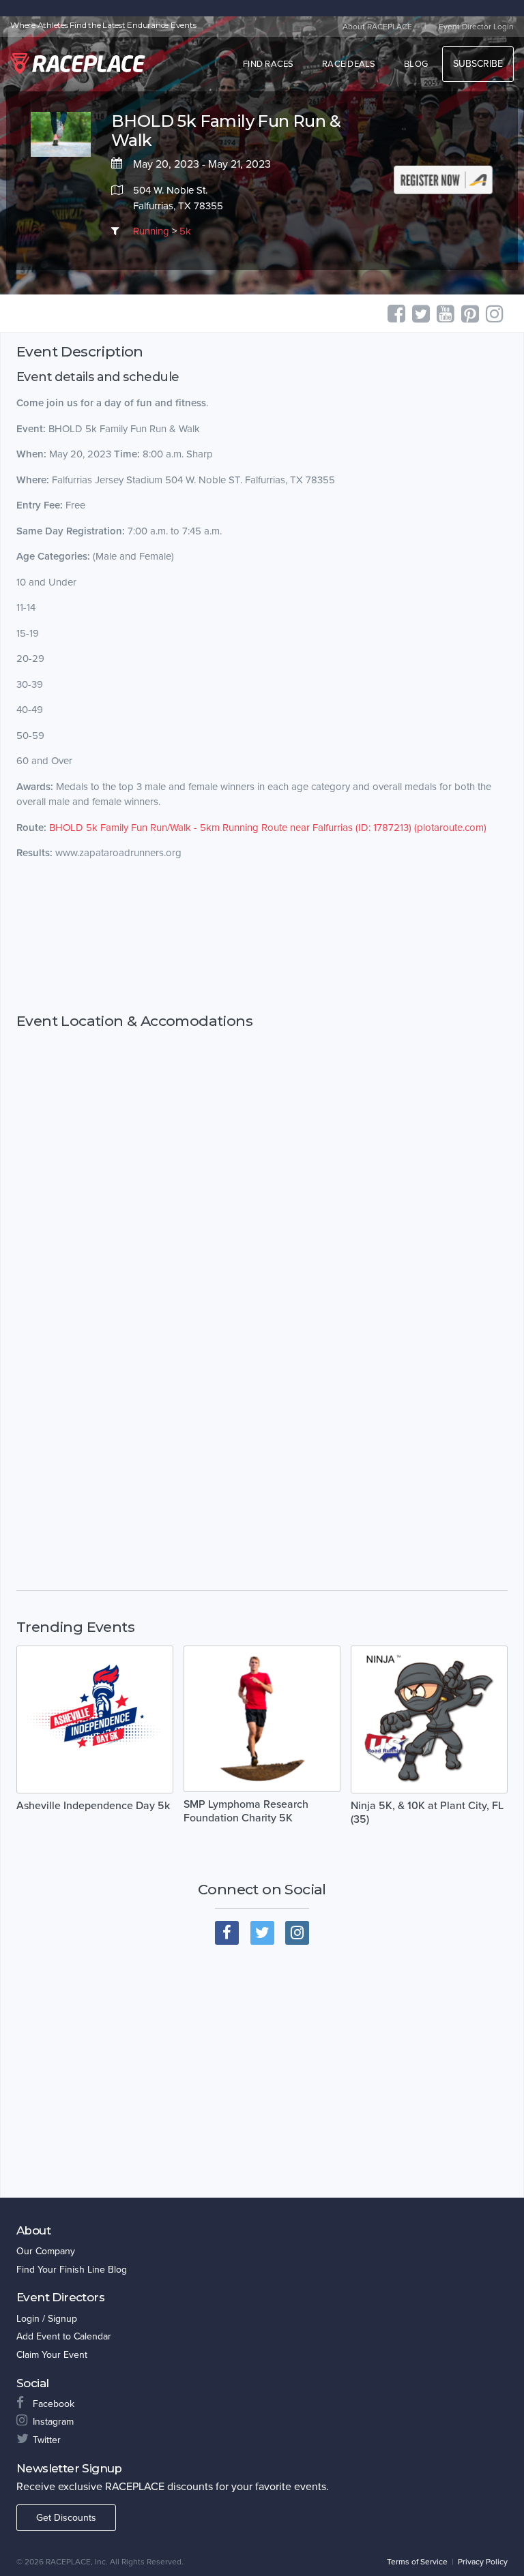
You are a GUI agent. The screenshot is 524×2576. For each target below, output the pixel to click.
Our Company (46, 2251)
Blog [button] (416, 64)
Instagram (53, 2422)
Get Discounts (66, 2518)
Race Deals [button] (349, 64)
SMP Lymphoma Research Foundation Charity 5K (246, 1811)
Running (151, 231)
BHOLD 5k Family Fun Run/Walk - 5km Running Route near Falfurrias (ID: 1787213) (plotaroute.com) (268, 828)
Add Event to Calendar (64, 2336)
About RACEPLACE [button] (377, 27)
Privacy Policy (483, 2562)
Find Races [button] (268, 64)
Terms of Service (417, 2562)
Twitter (47, 2440)
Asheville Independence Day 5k (93, 1806)
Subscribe (478, 64)
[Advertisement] (262, 936)
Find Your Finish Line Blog (72, 2270)
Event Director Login (476, 27)
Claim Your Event (52, 2355)
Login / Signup (47, 2319)
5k (185, 231)
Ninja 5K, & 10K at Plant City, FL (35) (427, 1813)
